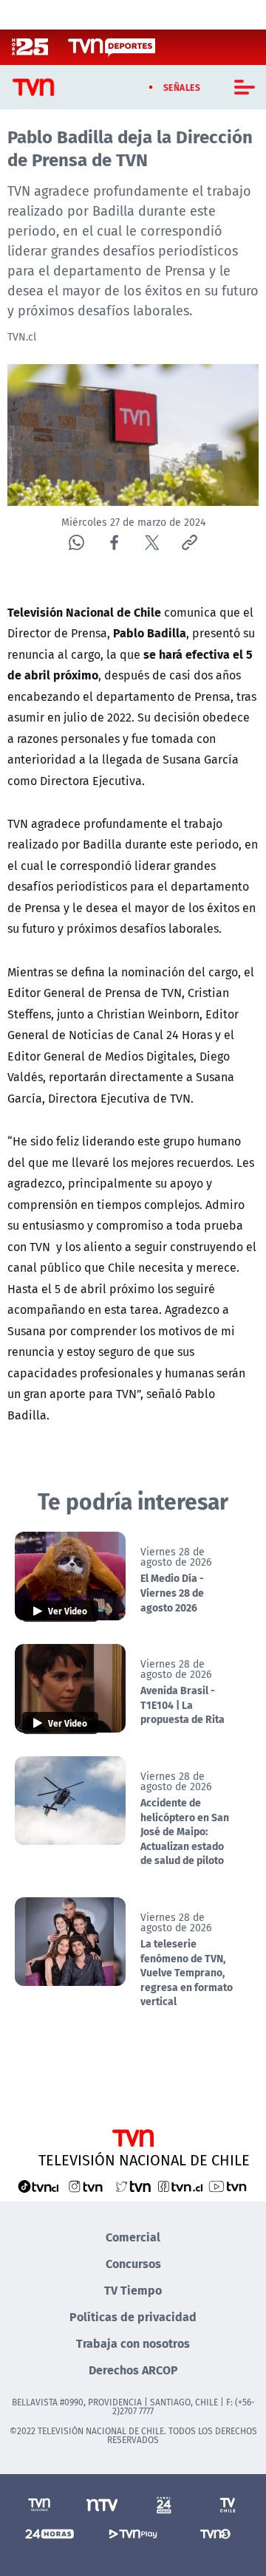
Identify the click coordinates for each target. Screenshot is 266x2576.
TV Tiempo (133, 2290)
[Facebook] (114, 542)
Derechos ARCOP (133, 2370)
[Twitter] (152, 542)
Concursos (133, 2263)
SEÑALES (182, 87)
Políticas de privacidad (133, 2316)
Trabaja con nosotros (133, 2343)
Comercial (133, 2237)
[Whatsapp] (76, 542)
